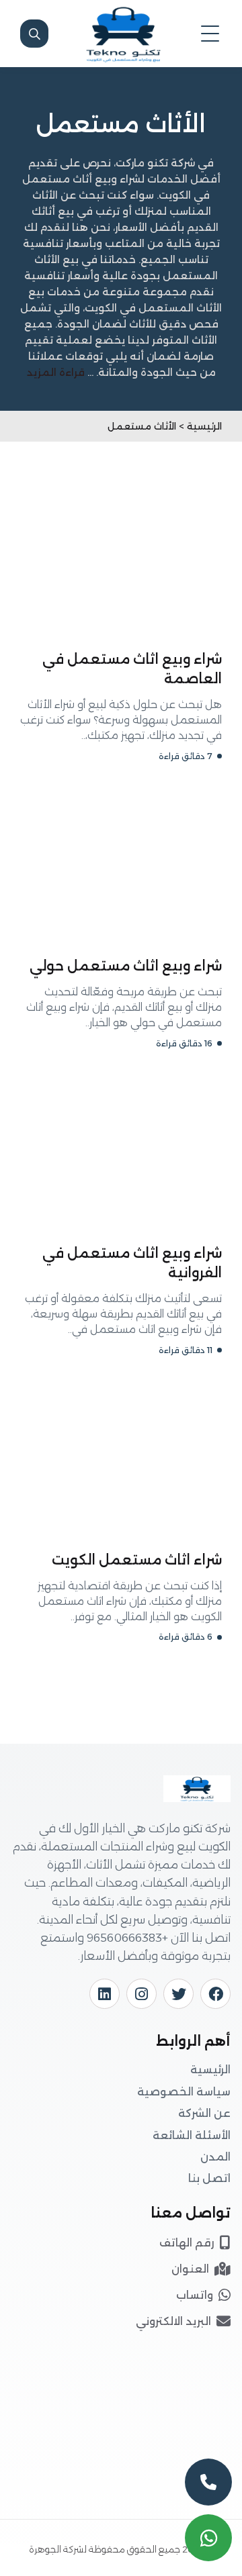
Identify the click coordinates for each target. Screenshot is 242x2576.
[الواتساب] (208, 2538)
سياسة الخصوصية (184, 2092)
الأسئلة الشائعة (192, 2135)
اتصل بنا (209, 2178)
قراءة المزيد (56, 372)
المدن (215, 2157)
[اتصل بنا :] (208, 2482)
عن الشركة (204, 2113)
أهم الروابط (193, 2041)
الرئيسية (210, 2070)
